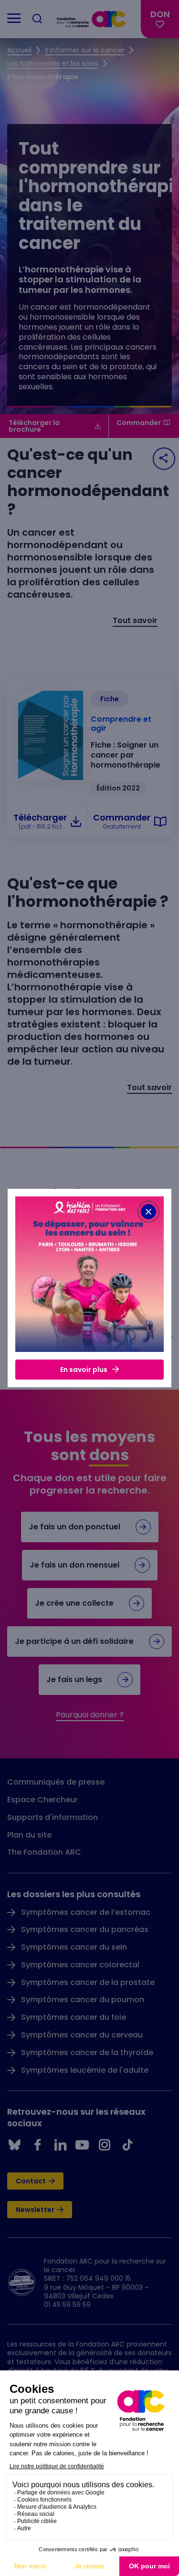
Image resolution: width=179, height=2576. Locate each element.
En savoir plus (84, 1370)
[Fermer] (148, 1212)
